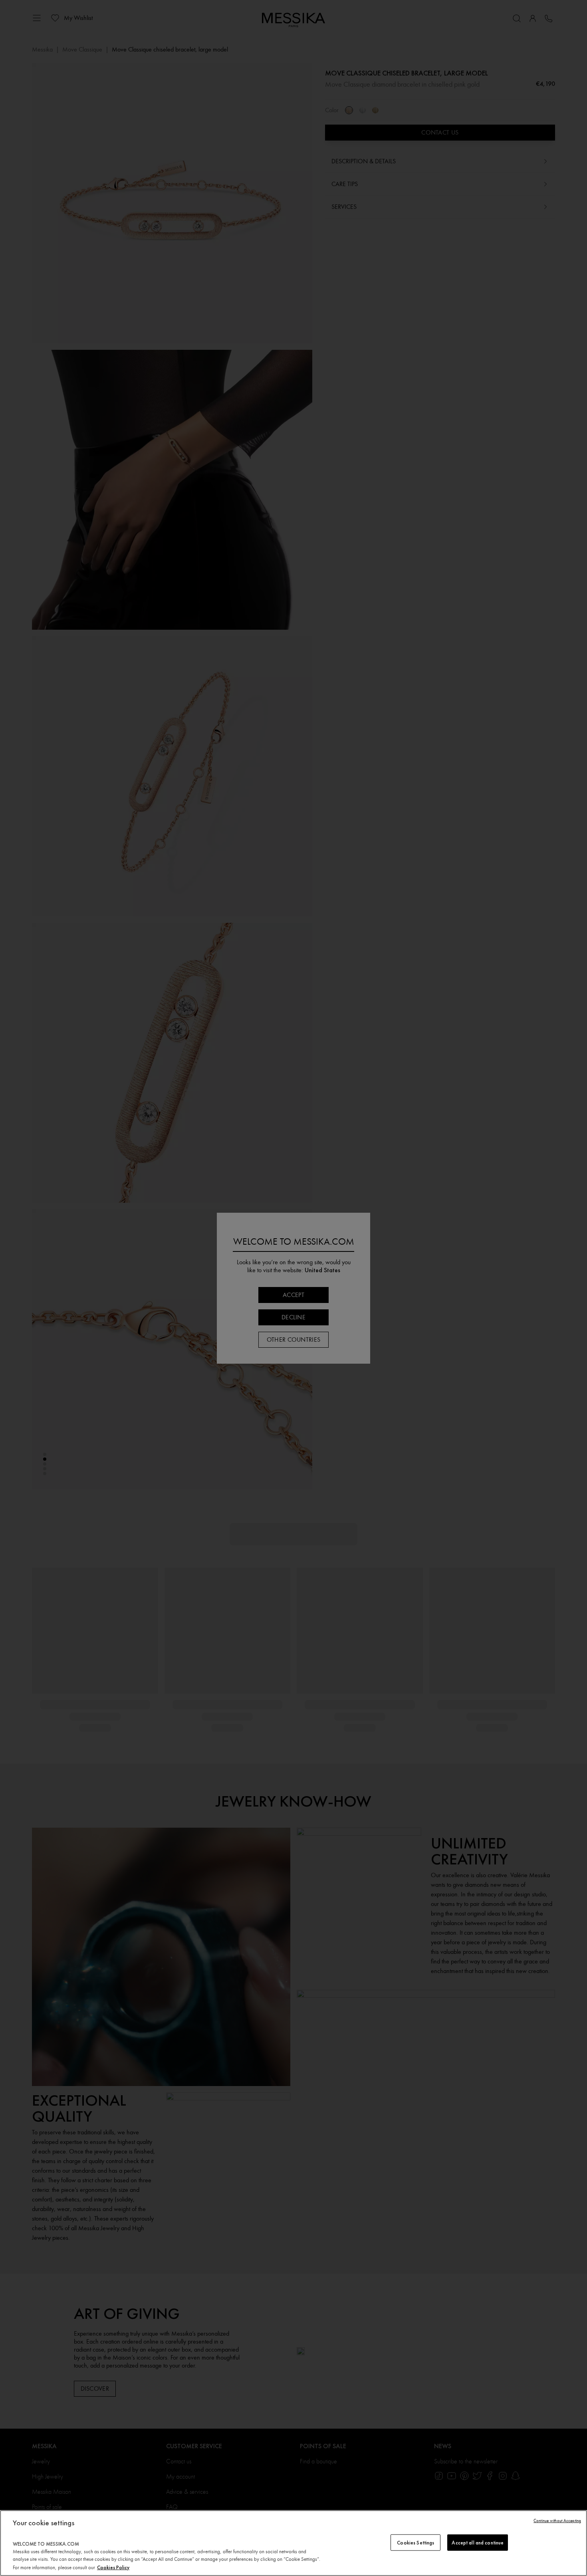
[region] (293, 2543)
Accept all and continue (478, 2542)
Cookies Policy (113, 2567)
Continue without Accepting (557, 2521)
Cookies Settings (415, 2542)
